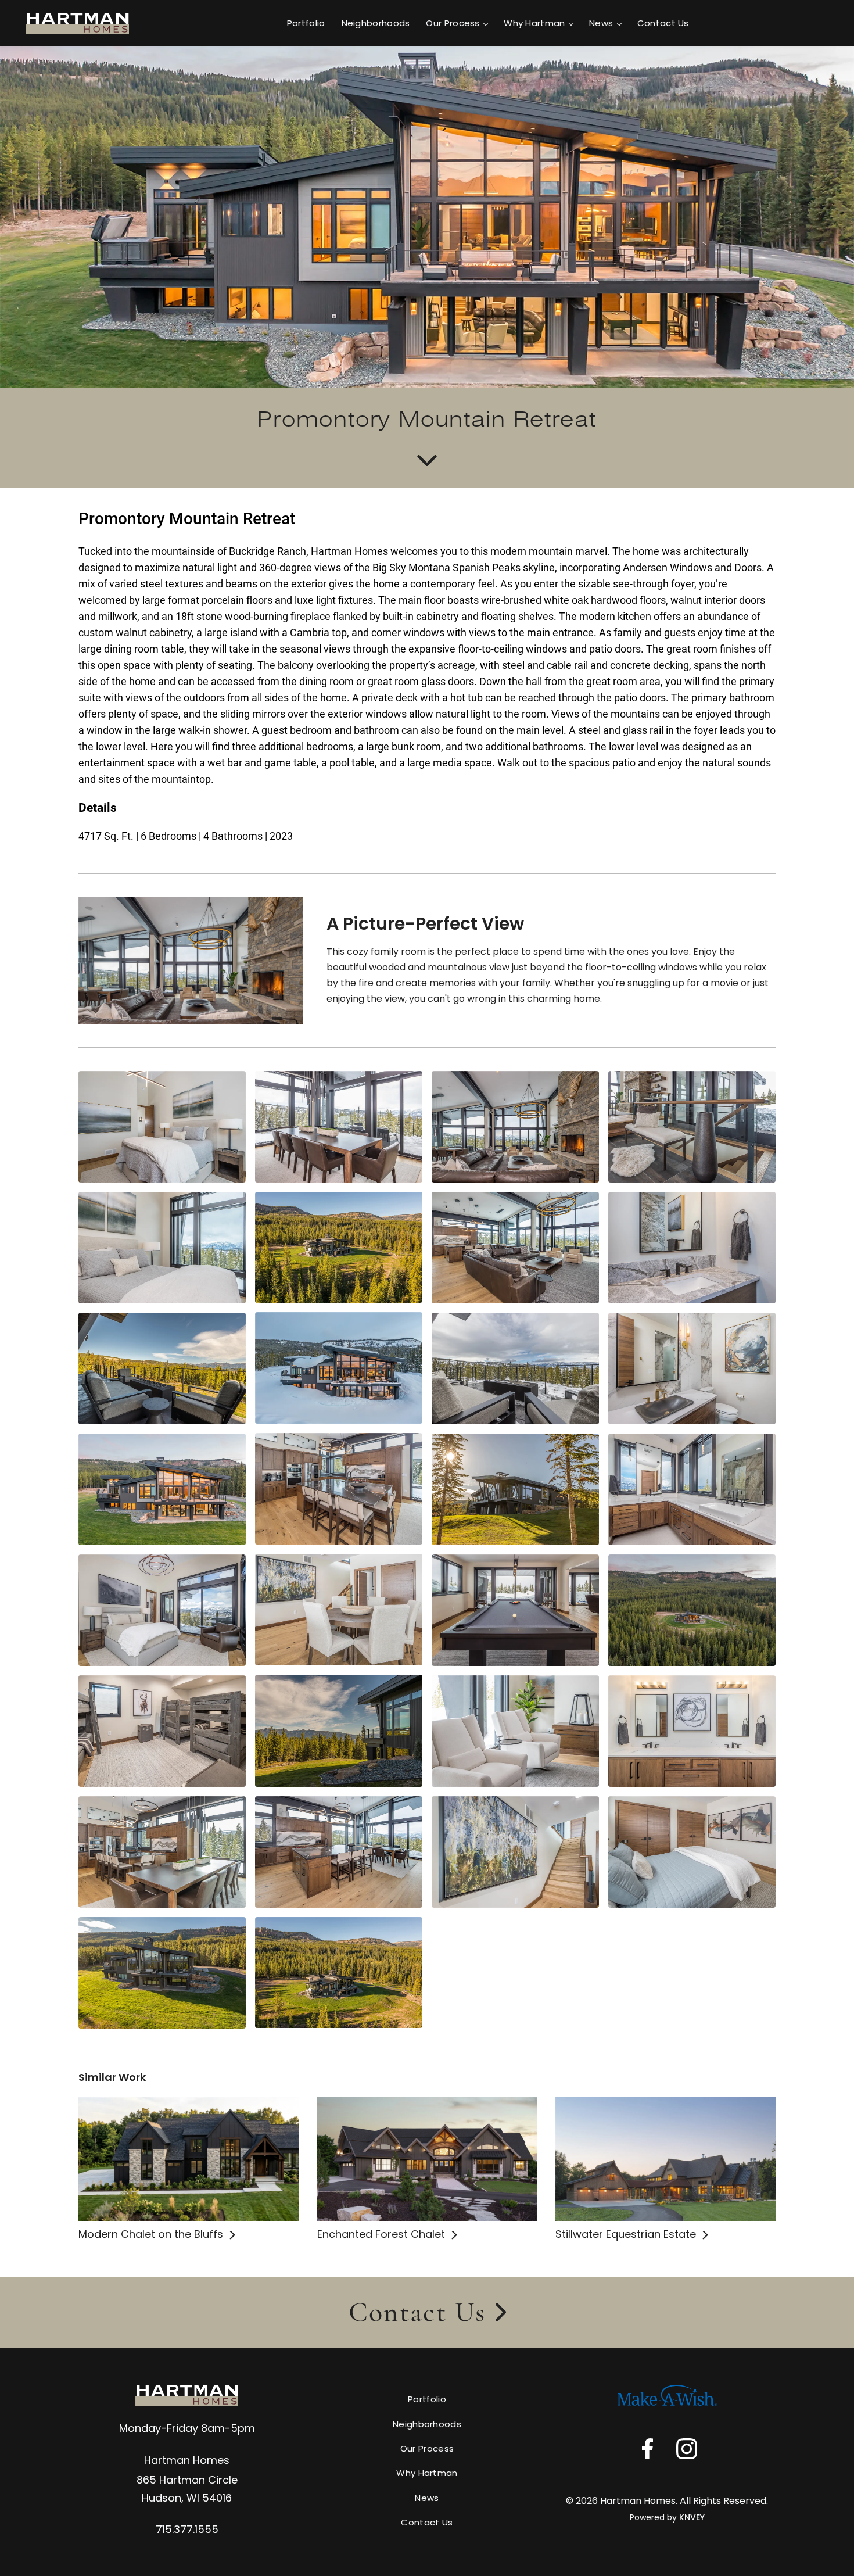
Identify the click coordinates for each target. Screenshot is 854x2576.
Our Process (453, 23)
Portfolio (306, 23)
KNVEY (692, 2517)
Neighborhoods (376, 23)
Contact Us (663, 23)
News (601, 23)
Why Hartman (534, 23)
